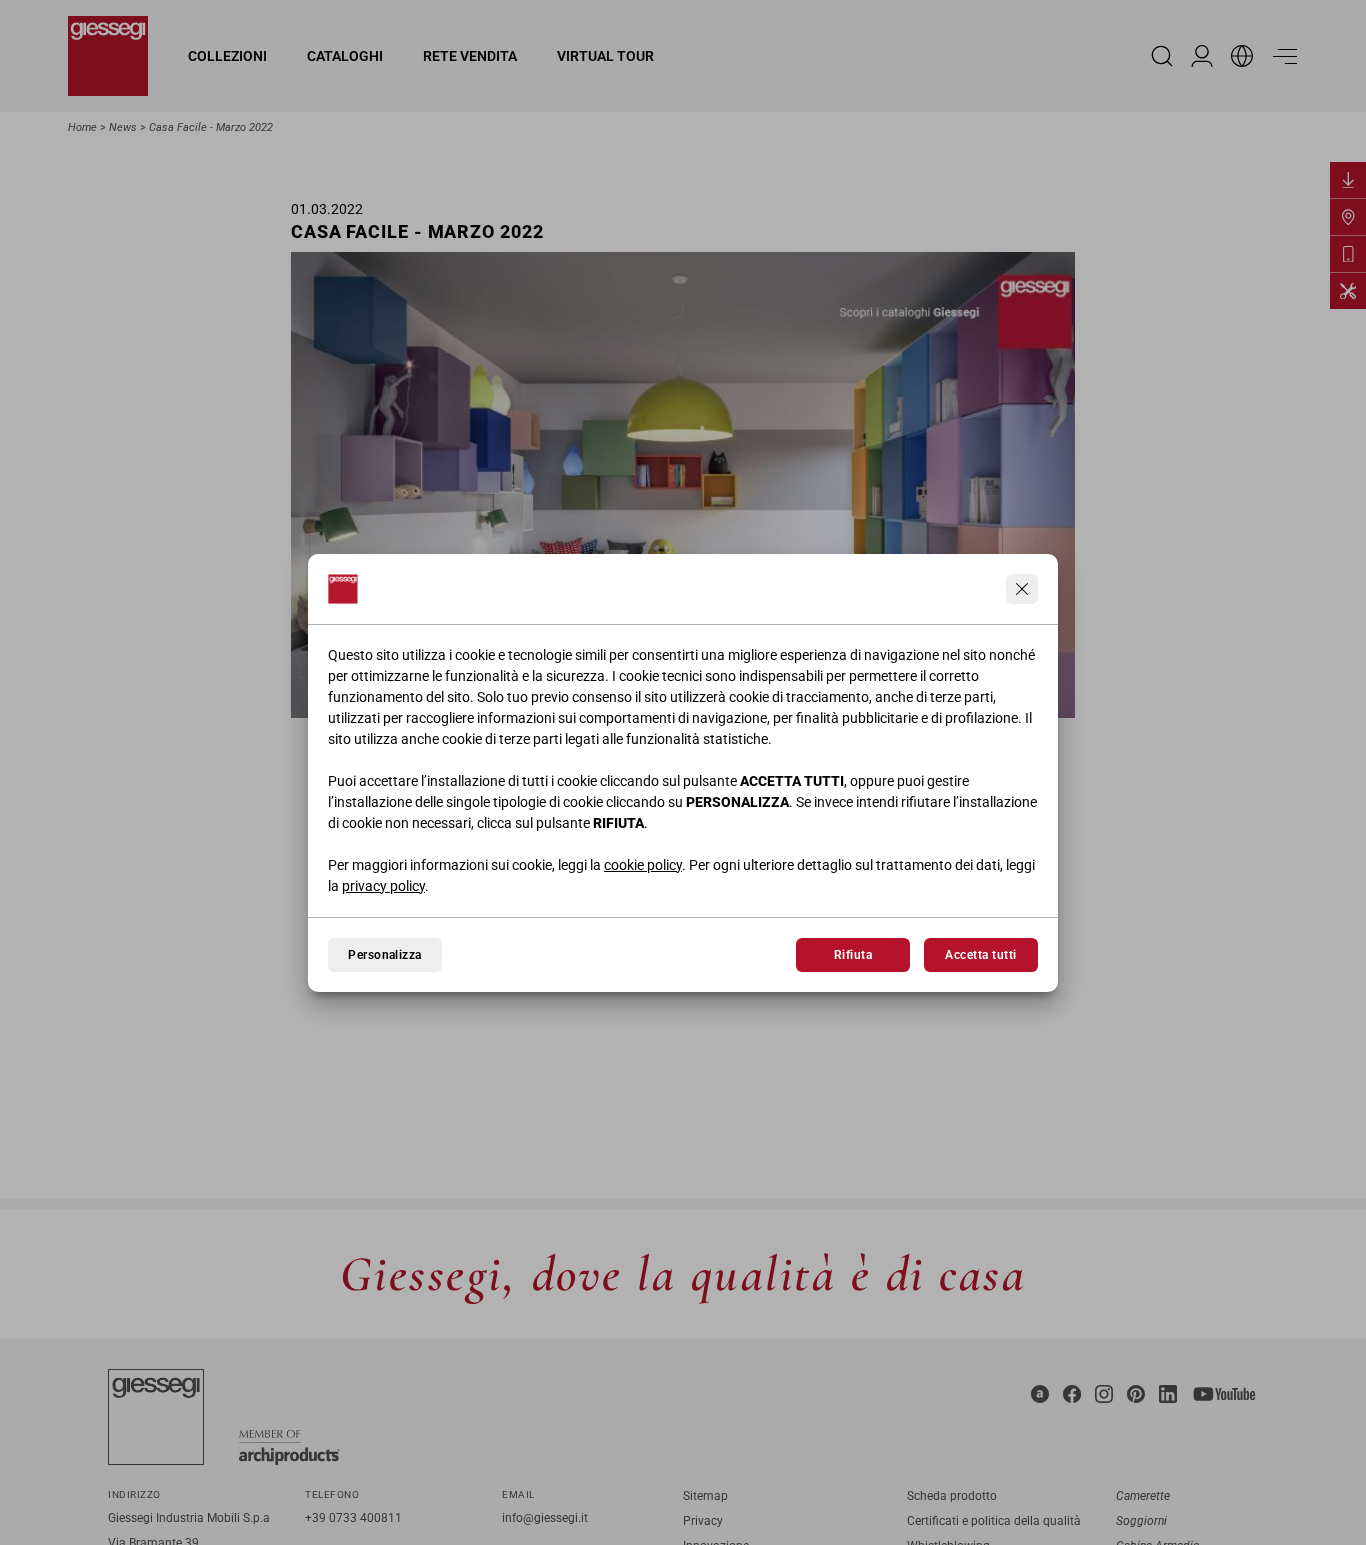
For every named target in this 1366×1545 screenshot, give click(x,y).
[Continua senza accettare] (1022, 589)
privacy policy (383, 886)
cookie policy (643, 865)
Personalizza (385, 955)
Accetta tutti (980, 955)
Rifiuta (853, 955)
